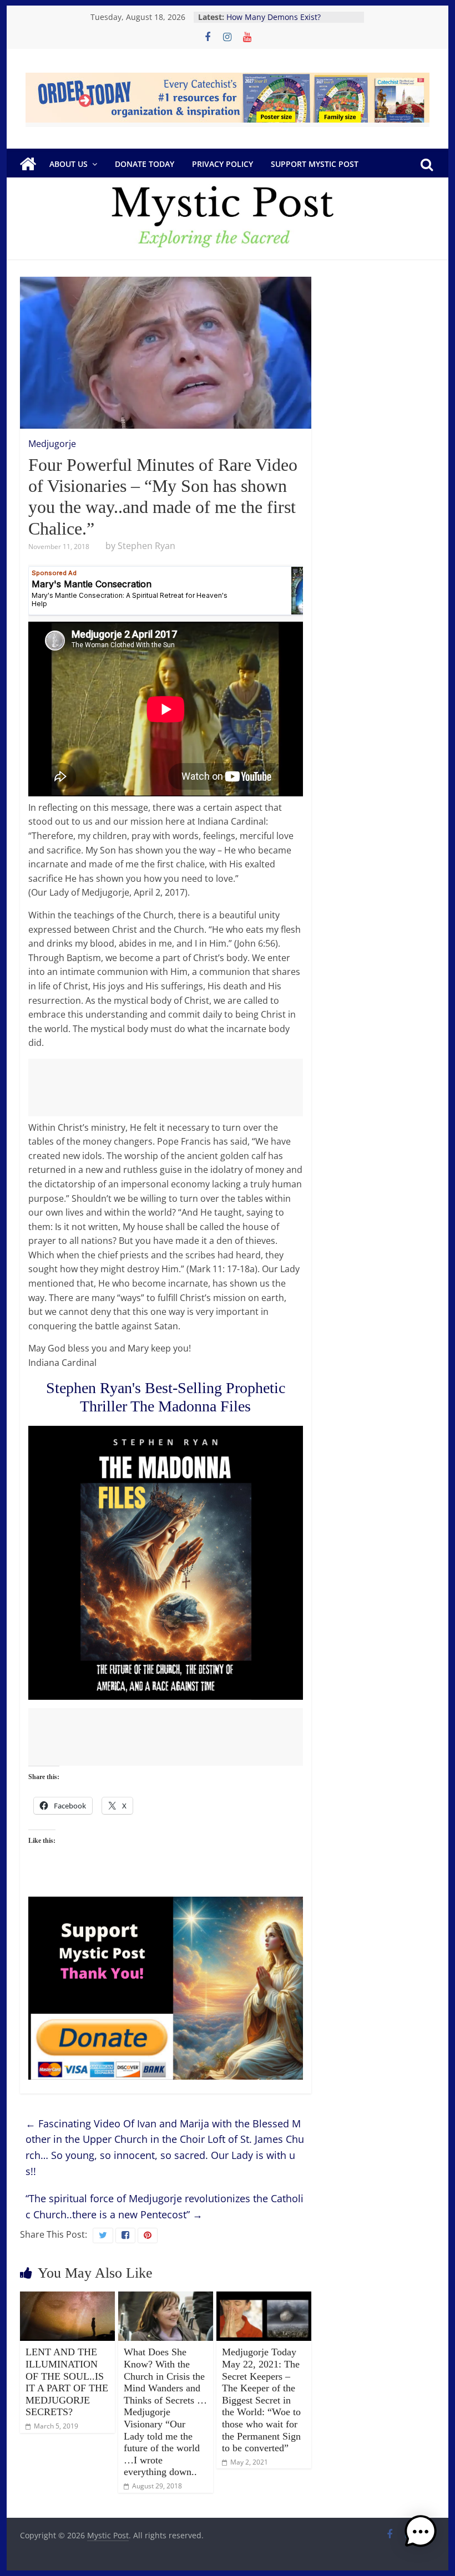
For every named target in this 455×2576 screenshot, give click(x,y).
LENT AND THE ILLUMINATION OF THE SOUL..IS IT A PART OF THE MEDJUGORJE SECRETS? (67, 2382)
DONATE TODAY (145, 164)
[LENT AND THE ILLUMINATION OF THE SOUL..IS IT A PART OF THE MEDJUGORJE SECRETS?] (67, 2298)
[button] (421, 2537)
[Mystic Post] (28, 164)
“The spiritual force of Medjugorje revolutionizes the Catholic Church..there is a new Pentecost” (165, 2206)
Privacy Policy (223, 164)
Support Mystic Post (315, 164)
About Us (69, 164)
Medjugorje (52, 444)
